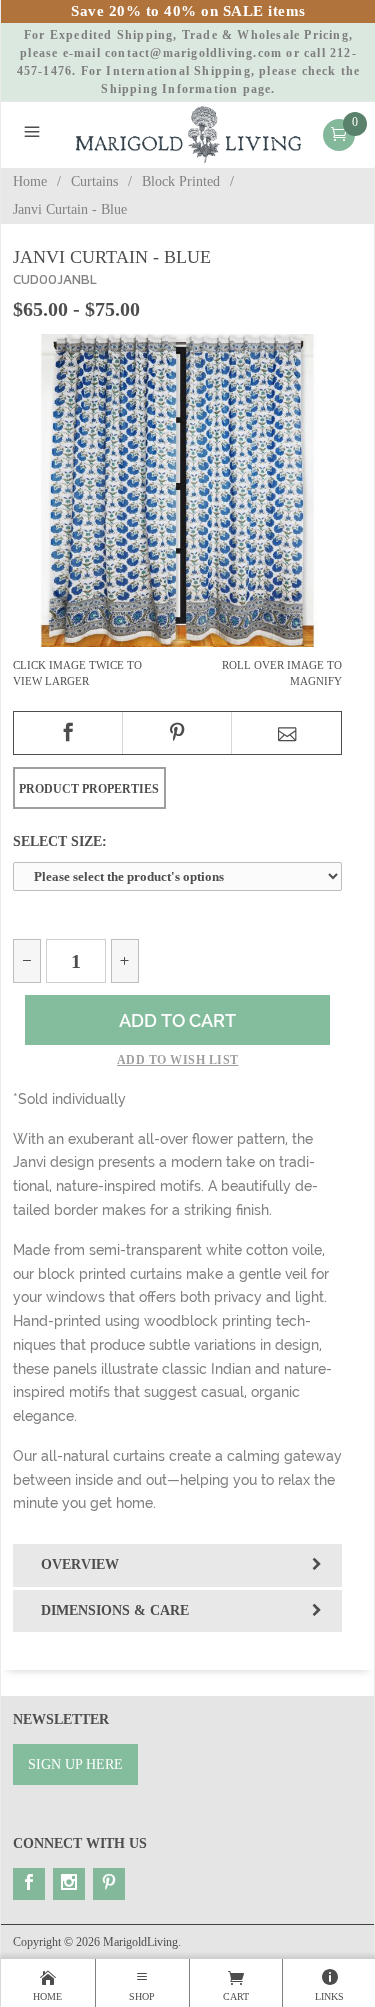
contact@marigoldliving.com (193, 53)
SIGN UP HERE (75, 1764)
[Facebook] (29, 1884)
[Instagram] (69, 1884)
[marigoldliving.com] (189, 133)
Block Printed (181, 181)
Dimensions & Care (115, 1610)
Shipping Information (169, 89)
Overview (80, 1564)
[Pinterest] (109, 1884)
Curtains (94, 181)
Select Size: (60, 841)
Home (30, 181)
